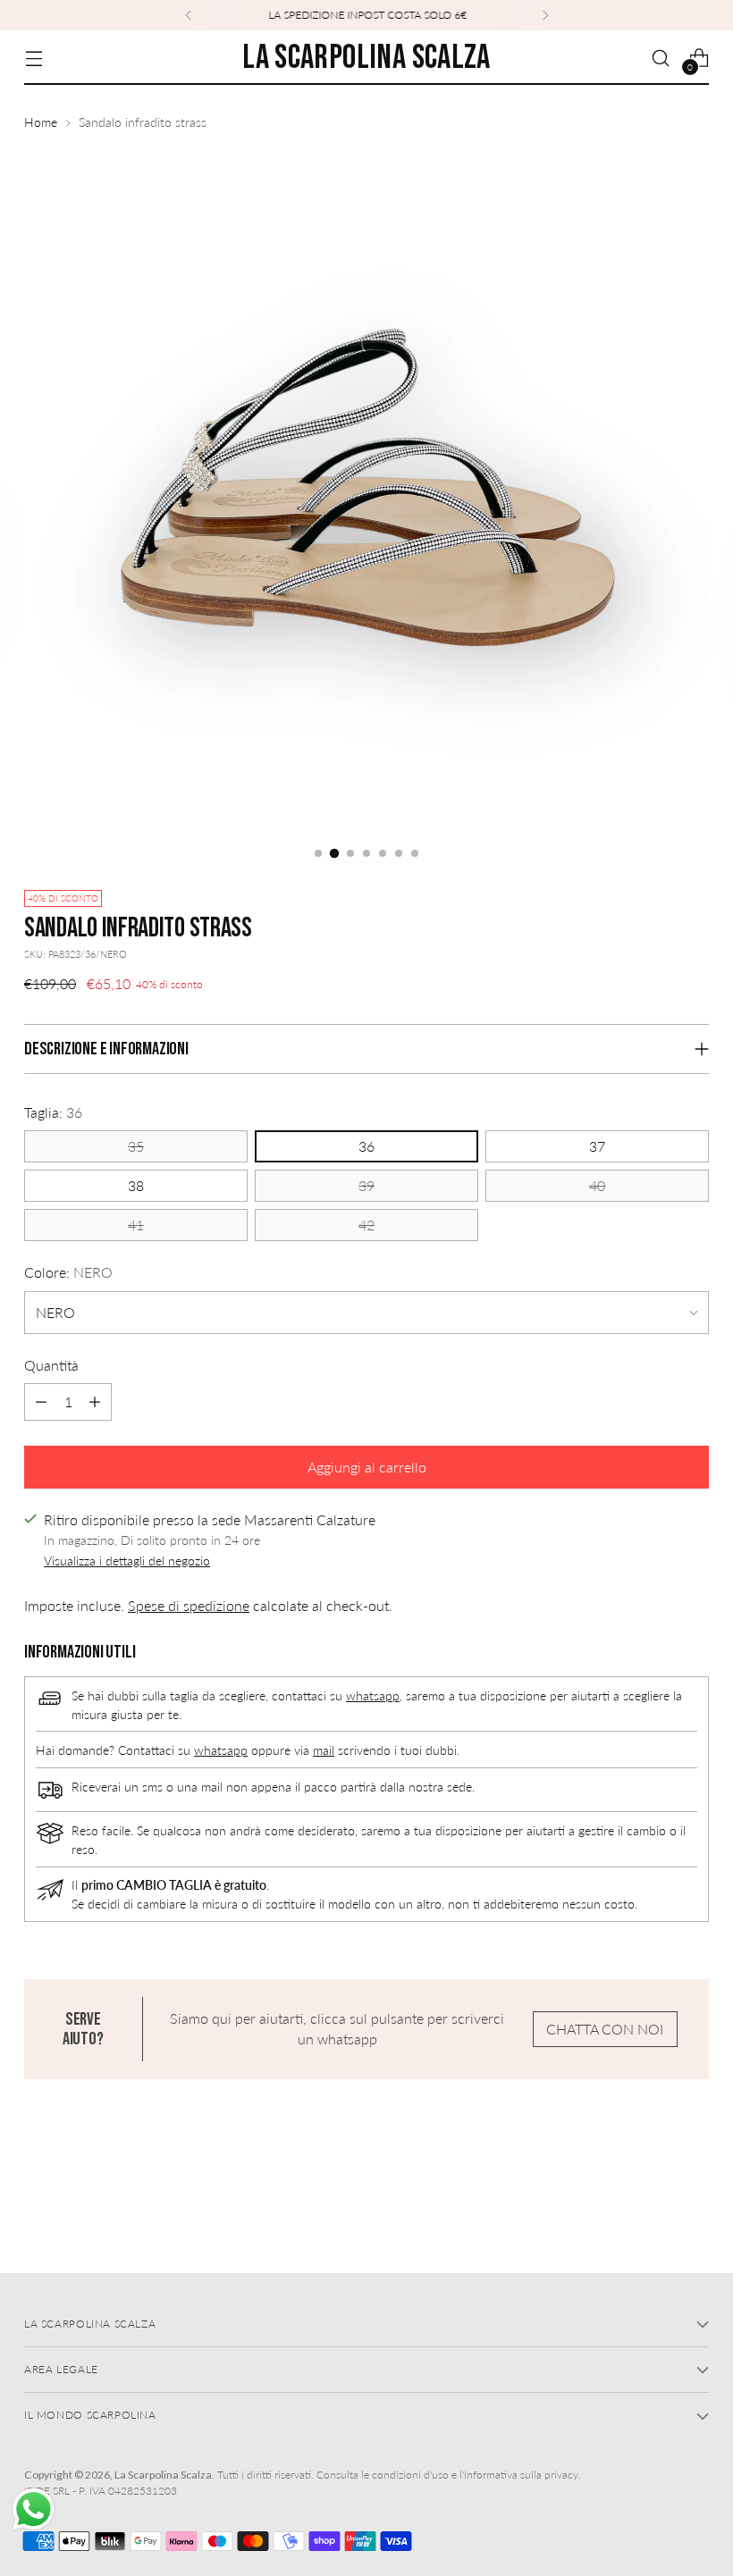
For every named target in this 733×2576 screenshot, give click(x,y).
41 (136, 1225)
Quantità (51, 1365)
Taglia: (53, 1112)
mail (324, 1750)
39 (366, 1186)
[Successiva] (545, 15)
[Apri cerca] (661, 58)
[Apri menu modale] (34, 58)
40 (597, 1186)
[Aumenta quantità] (95, 1402)
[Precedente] (189, 15)
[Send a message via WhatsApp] (34, 2509)
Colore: (68, 1272)
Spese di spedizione (189, 1606)
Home (41, 122)
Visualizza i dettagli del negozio (127, 1561)
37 (597, 1146)
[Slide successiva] (694, 2211)
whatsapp (373, 1695)
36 (366, 1146)
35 (136, 1146)
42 (366, 1225)
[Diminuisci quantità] (41, 1402)
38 (136, 1186)
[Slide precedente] (653, 2212)
